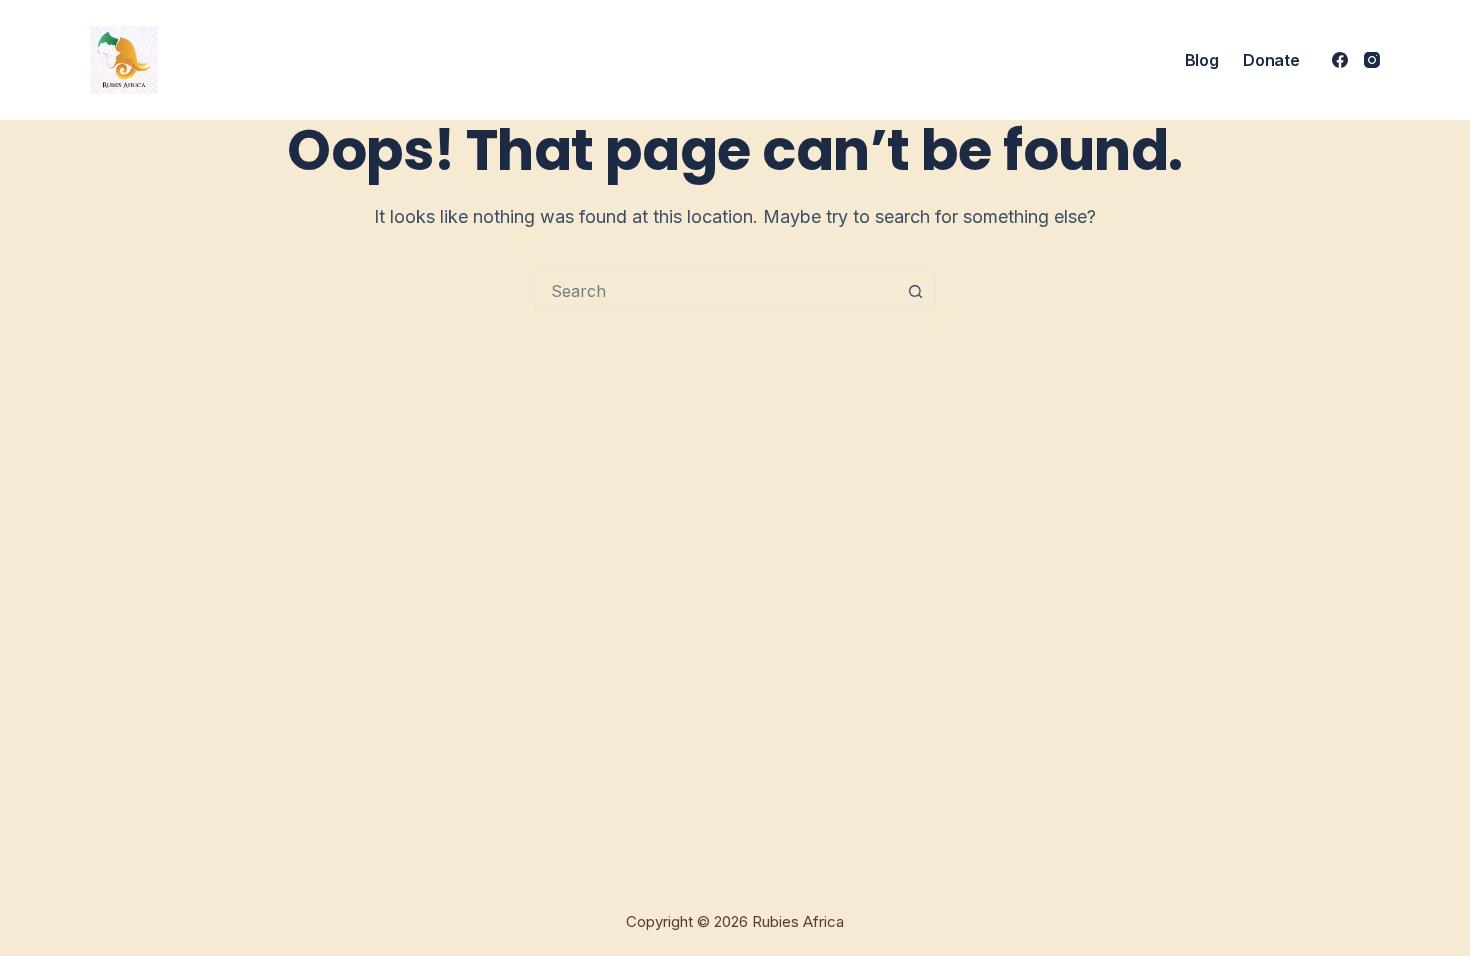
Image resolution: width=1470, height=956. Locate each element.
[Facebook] (1340, 60)
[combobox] (716, 291)
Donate (1271, 60)
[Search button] (915, 291)
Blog (1202, 60)
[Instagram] (1372, 60)
